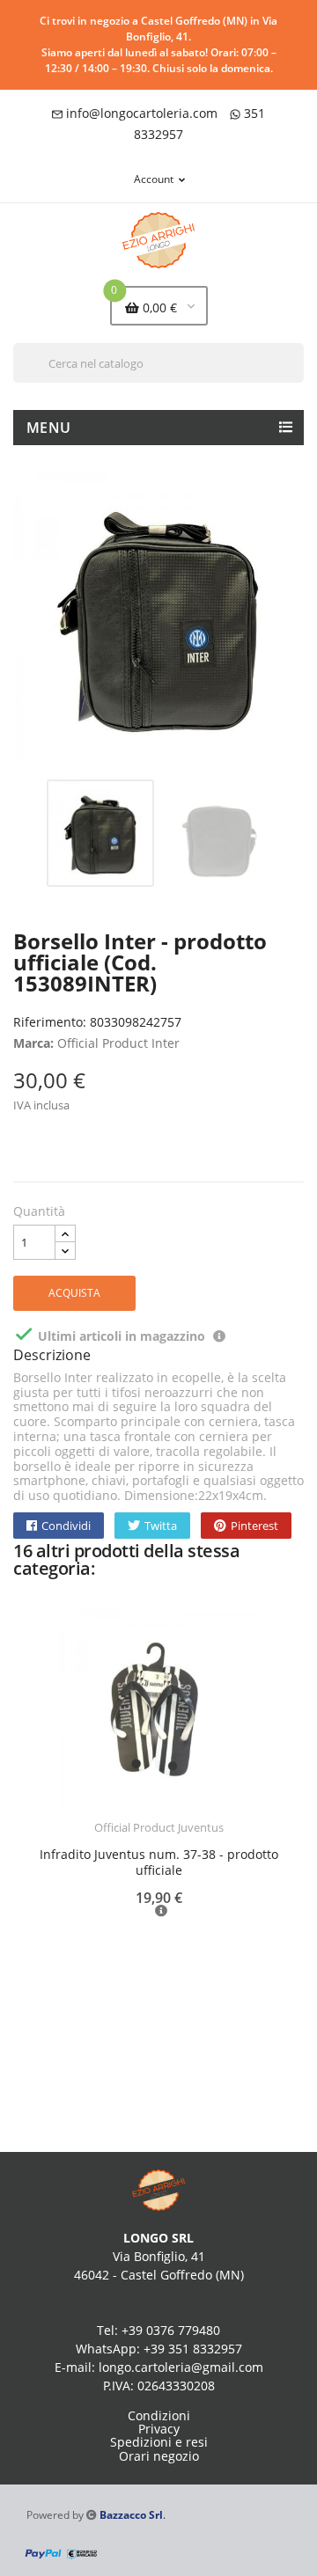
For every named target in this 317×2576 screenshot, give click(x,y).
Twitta (161, 1526)
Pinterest (254, 1526)
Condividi (66, 1526)
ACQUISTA (74, 1293)
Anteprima (109, 1839)
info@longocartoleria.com (142, 113)
